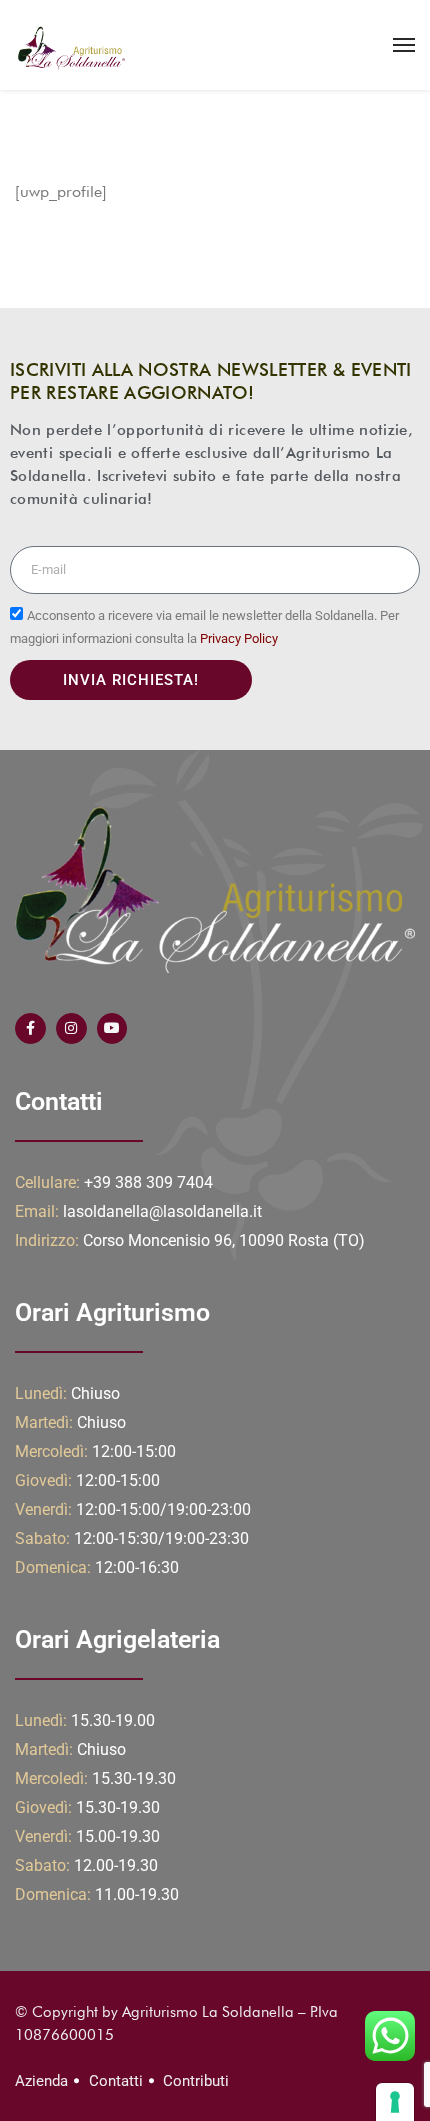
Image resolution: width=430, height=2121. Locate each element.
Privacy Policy (239, 638)
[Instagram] (71, 1028)
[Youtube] (112, 1028)
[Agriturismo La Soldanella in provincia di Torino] (70, 45)
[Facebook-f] (30, 1028)
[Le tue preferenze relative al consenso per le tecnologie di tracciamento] (395, 2102)
